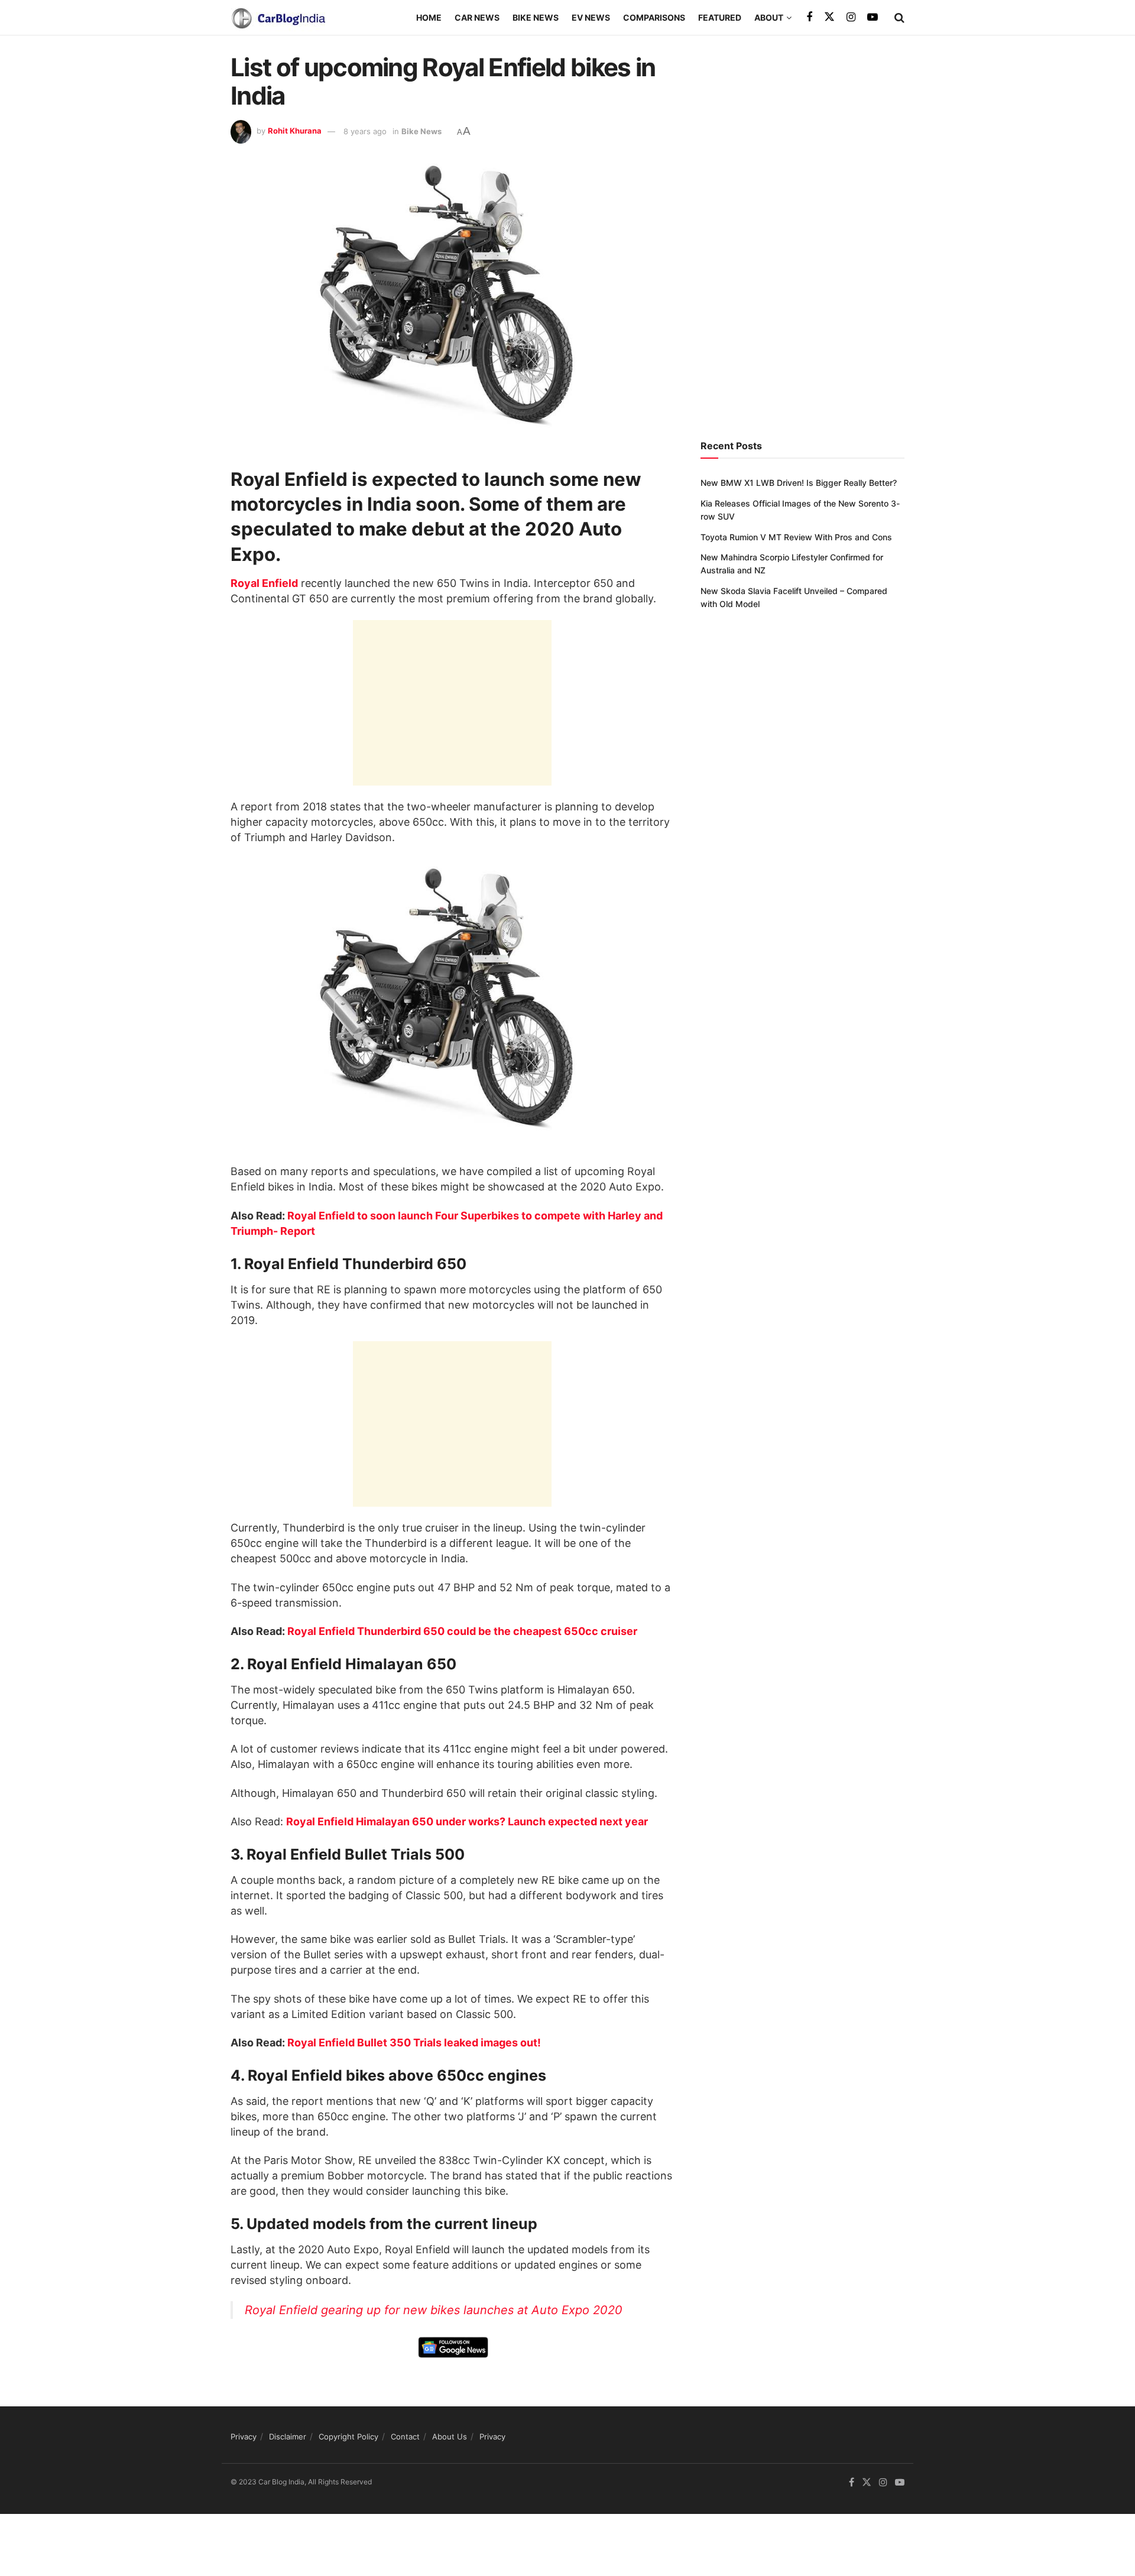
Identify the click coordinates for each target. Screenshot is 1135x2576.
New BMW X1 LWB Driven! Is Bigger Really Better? (799, 483)
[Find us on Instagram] (851, 17)
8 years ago (365, 131)
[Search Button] (899, 18)
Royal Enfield (264, 583)
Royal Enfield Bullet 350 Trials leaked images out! (414, 2043)
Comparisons (654, 17)
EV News (591, 17)
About (769, 17)
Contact (405, 2437)
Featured (720, 17)
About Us (450, 2437)
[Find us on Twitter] (829, 17)
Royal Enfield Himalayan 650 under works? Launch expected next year (467, 1821)
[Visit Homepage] (278, 18)
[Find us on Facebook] (809, 17)
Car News (477, 17)
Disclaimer (288, 2437)
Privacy (244, 2437)
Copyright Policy (348, 2437)
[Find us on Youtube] (873, 17)
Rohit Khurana (295, 131)
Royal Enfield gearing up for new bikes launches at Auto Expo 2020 (434, 2310)
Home (429, 17)
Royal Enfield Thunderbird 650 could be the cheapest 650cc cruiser (462, 1631)
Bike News (536, 17)
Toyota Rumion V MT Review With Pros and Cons (796, 537)
